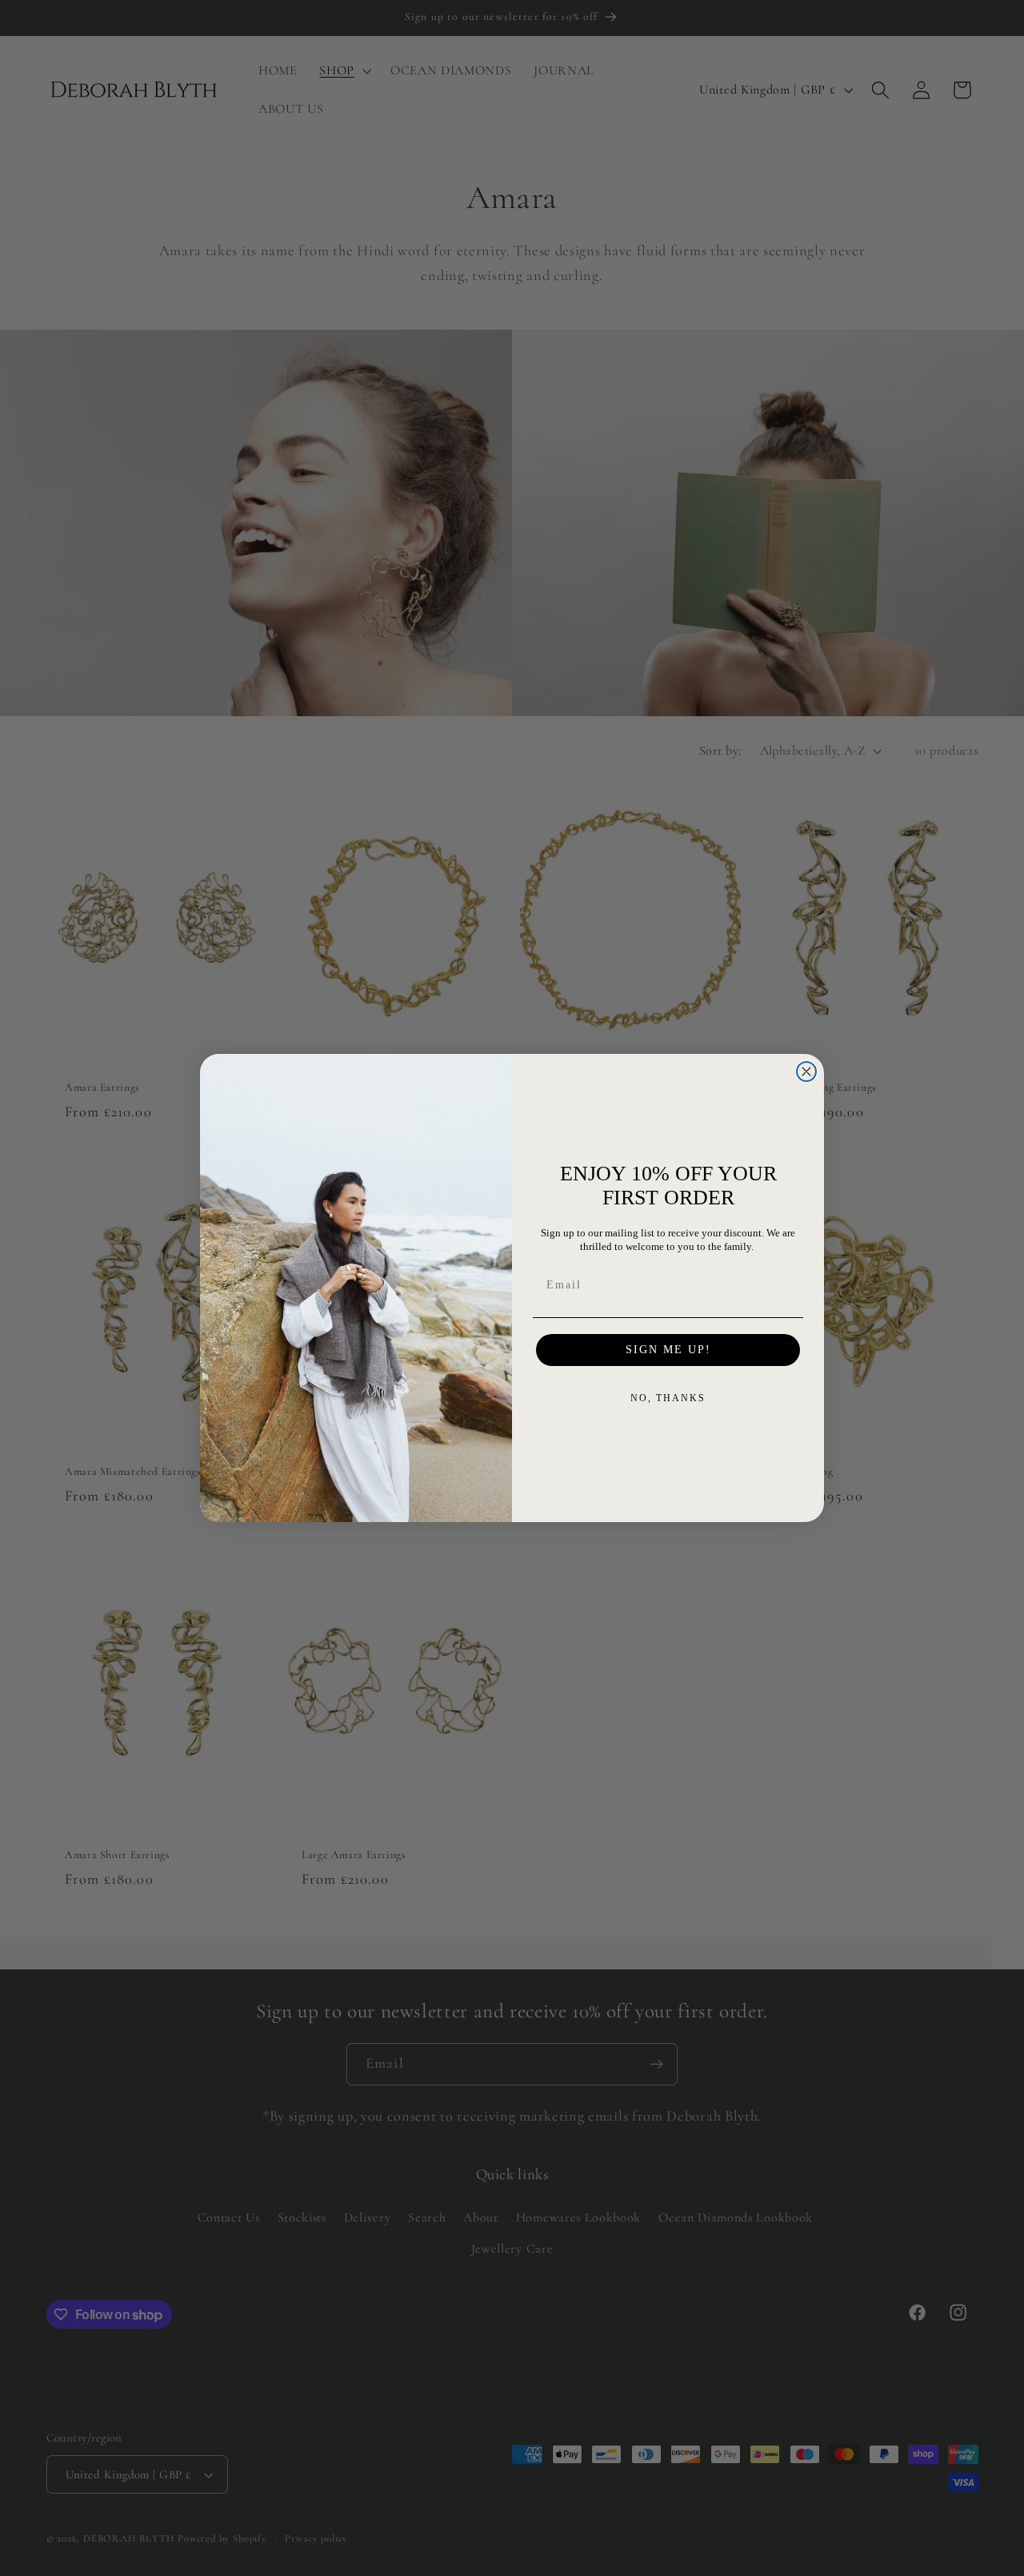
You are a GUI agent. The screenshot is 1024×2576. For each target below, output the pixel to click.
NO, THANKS (668, 1398)
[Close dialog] (806, 1072)
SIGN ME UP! (668, 1350)
